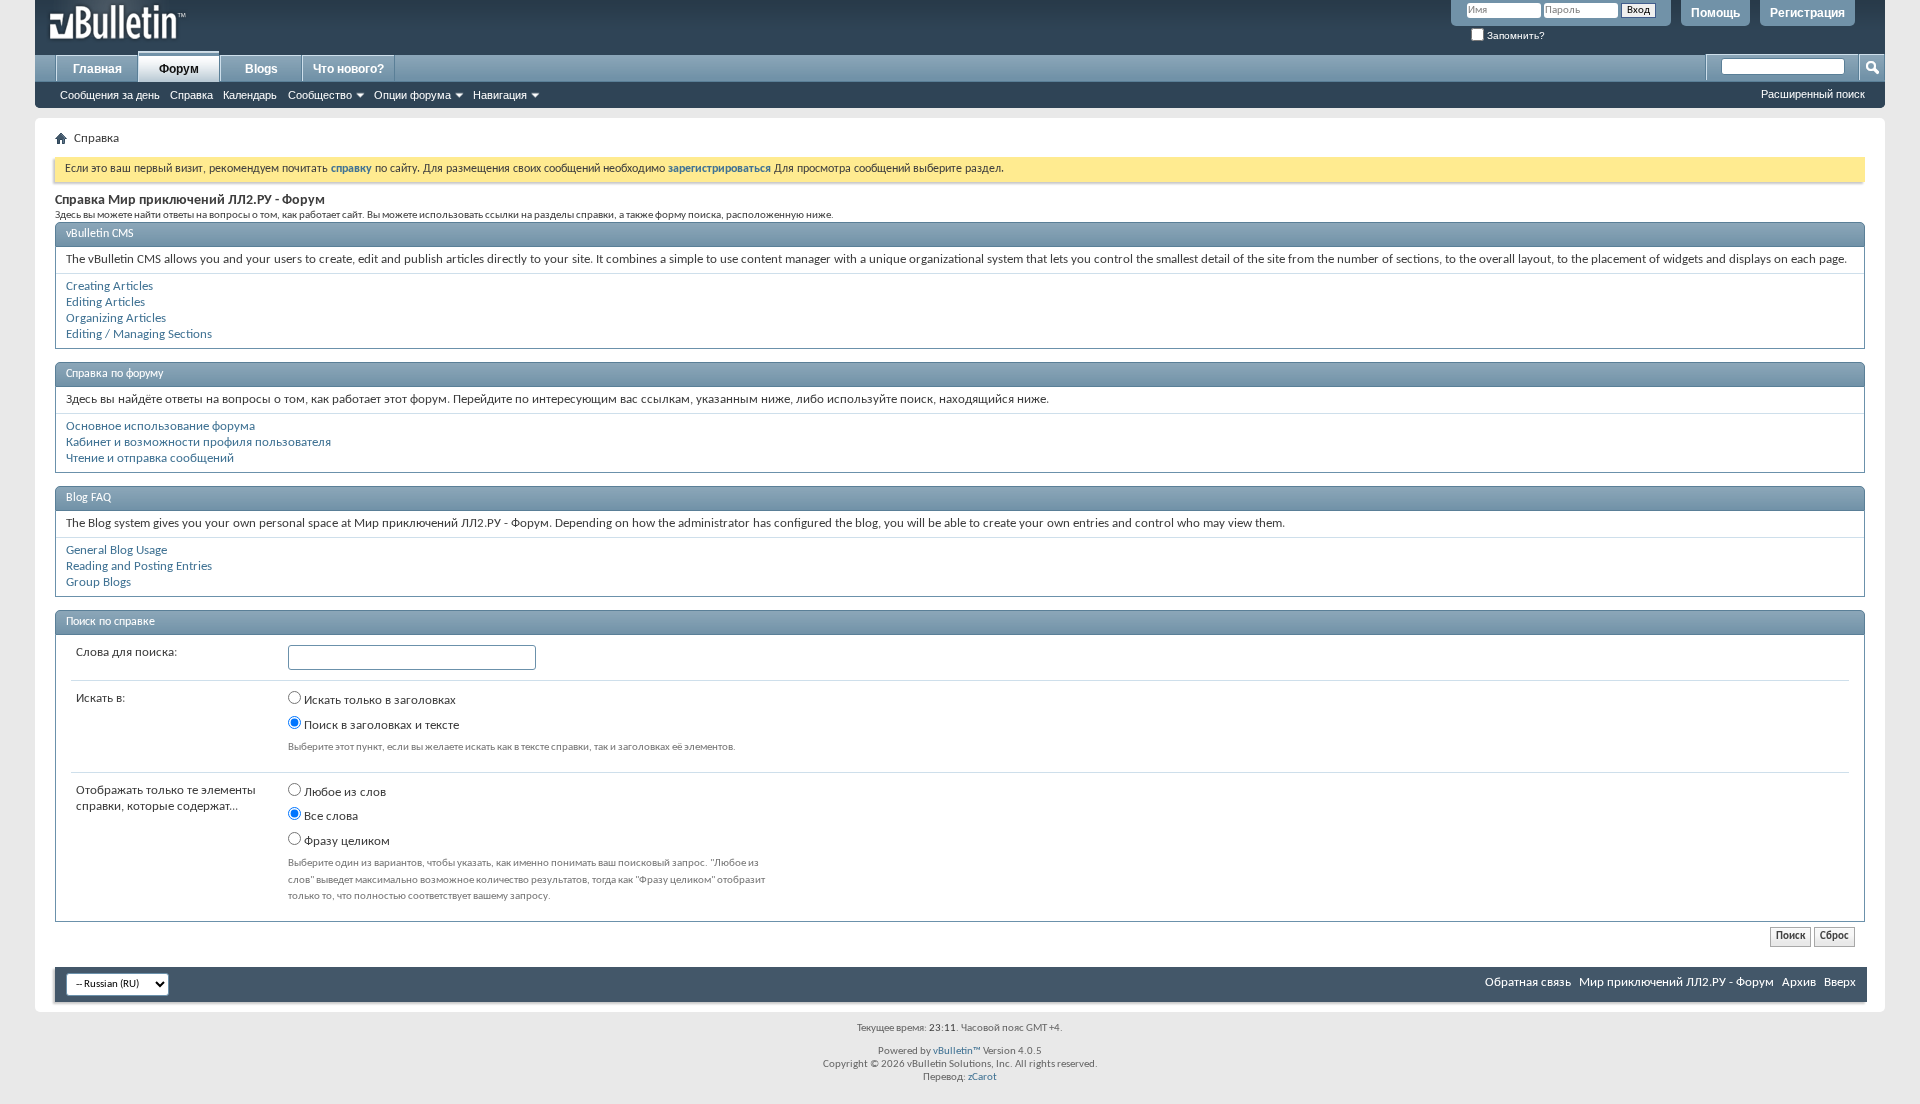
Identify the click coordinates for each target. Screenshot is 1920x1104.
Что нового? (348, 69)
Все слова (329, 816)
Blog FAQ (88, 498)
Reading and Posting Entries (139, 566)
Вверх (1840, 982)
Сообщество (320, 95)
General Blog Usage (116, 550)
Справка (191, 95)
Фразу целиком (345, 841)
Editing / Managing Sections (139, 334)
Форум (179, 69)
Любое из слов (343, 792)
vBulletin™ (957, 1051)
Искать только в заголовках (378, 700)
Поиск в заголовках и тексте (380, 725)
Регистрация (1807, 13)
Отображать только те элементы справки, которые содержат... (166, 798)
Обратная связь (1528, 982)
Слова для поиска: (126, 652)
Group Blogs (98, 582)
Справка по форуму (114, 374)
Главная (97, 69)
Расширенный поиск (1813, 94)
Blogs (261, 69)
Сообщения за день (110, 95)
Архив (1799, 982)
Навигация (500, 95)
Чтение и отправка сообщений (150, 458)
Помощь (1715, 13)
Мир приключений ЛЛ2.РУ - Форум (1676, 982)
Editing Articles (105, 302)
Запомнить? (1514, 35)
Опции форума (412, 95)
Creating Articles (109, 286)
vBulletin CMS (100, 234)
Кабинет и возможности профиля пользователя (198, 442)
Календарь (250, 95)
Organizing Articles (116, 318)
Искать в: (100, 698)
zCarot (982, 1077)
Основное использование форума (160, 426)
